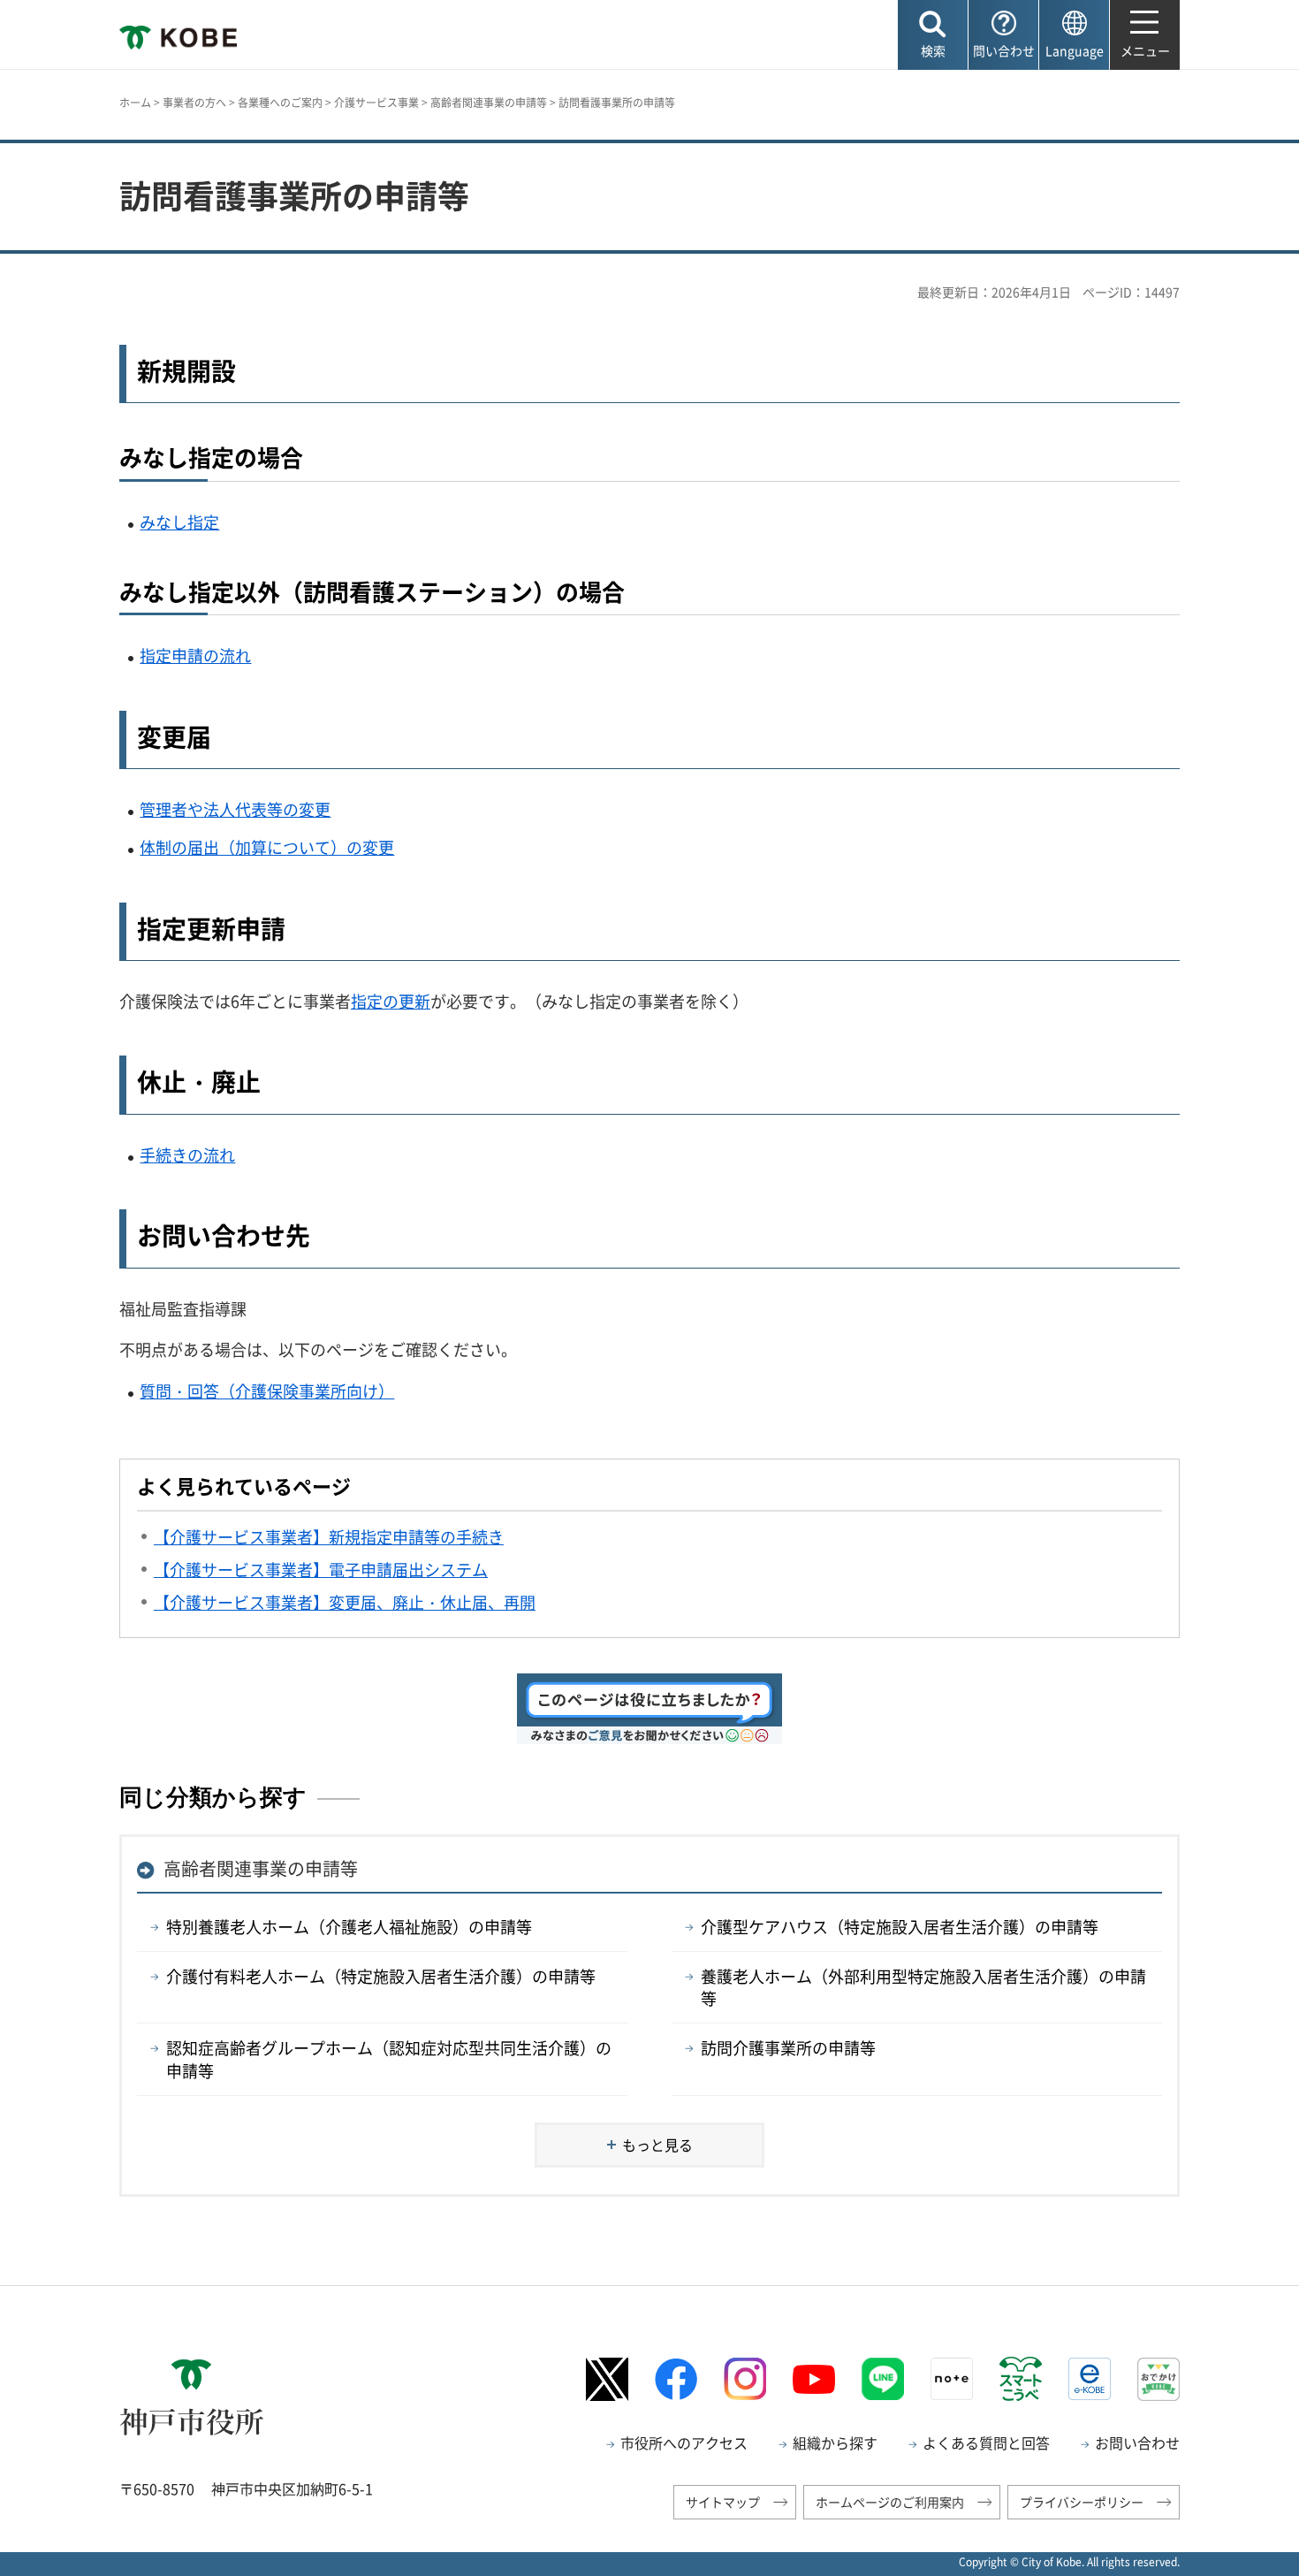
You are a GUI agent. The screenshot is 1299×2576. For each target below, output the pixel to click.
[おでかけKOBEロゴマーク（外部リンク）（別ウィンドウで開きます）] (1158, 2379)
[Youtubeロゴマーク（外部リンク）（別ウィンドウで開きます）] (814, 2380)
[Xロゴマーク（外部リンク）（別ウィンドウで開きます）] (607, 2379)
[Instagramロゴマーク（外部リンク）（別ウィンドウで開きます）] (745, 2379)
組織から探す (835, 2443)
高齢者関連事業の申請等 (489, 103)
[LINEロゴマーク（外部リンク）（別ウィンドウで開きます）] (883, 2379)
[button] (933, 35)
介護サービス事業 (376, 103)
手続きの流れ (187, 1155)
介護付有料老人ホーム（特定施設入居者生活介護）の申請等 (381, 1976)
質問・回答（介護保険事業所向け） (267, 1391)
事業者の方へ (194, 103)
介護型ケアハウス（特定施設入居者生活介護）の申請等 (900, 1927)
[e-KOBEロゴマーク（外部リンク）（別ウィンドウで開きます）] (1090, 2379)
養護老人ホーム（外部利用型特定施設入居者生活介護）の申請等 (923, 1987)
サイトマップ (723, 2502)
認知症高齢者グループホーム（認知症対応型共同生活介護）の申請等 (389, 2059)
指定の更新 (391, 1001)
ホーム (135, 103)
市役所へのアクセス (684, 2443)
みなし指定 (179, 522)
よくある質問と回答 (986, 2443)
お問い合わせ (1137, 2443)
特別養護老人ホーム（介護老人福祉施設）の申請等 (349, 1927)
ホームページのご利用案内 (890, 2502)
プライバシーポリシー (1082, 2502)
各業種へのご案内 (280, 103)
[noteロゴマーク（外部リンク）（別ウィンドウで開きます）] (952, 2379)
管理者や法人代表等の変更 (235, 809)
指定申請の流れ (195, 655)
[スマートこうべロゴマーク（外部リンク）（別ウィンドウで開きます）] (1021, 2379)
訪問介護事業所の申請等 (788, 2048)
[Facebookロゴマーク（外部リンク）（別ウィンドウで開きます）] (676, 2379)
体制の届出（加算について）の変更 (267, 847)
